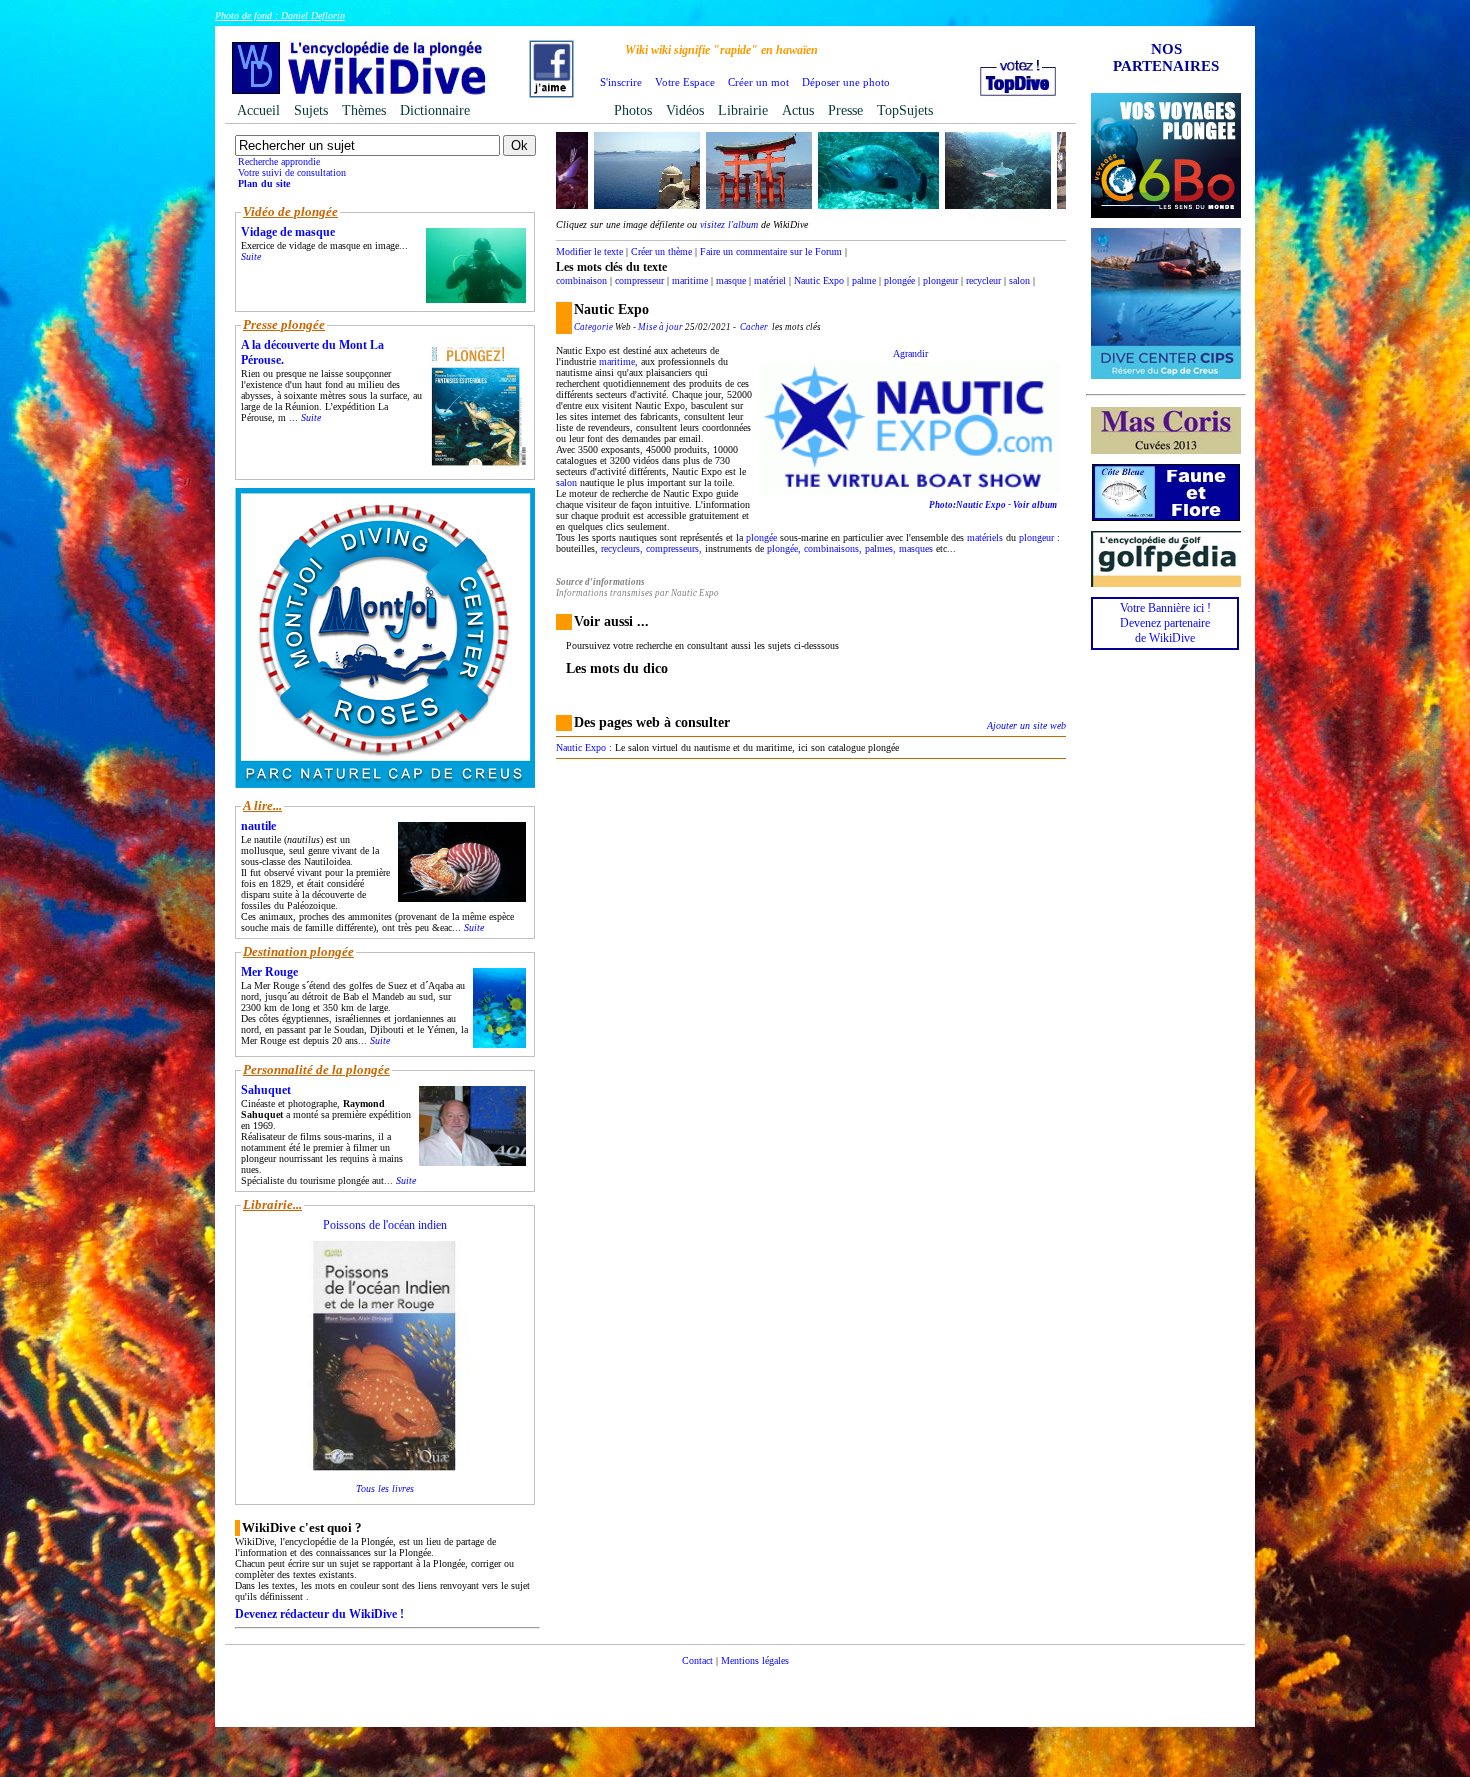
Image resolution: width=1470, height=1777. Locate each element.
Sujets (311, 110)
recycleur (983, 280)
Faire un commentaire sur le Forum (771, 251)
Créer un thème (661, 251)
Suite (251, 256)
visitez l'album (729, 224)
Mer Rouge (269, 972)
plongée (899, 280)
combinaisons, (833, 548)
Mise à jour (660, 327)
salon (1019, 280)
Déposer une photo (846, 82)
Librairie (743, 110)
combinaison (581, 280)
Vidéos (685, 110)
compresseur (639, 280)
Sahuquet (266, 1090)
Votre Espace (685, 82)
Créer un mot (758, 82)
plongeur (940, 280)
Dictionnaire (435, 110)
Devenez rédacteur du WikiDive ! (319, 1614)
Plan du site (264, 183)
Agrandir (910, 353)
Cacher (754, 327)
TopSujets (905, 110)
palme (864, 280)
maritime (690, 280)
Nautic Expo (819, 280)
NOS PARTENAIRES (1166, 57)
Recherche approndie (279, 161)
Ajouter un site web (1026, 725)
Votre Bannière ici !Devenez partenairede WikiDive (1165, 623)
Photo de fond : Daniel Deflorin (280, 15)
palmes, (880, 548)
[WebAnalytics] (735, 1690)
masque (731, 280)
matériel (770, 280)
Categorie (593, 327)
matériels (985, 537)
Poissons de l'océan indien (385, 1225)
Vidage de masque (288, 232)
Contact (697, 1660)
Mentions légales (755, 1660)
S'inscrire (621, 82)
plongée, (784, 548)
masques (916, 548)
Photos (633, 110)
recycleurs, (622, 548)
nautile (258, 826)
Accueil (258, 110)
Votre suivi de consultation (292, 172)
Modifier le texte (589, 251)
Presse (845, 110)
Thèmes (364, 110)
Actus (798, 110)
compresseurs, (674, 548)
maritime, (618, 361)
